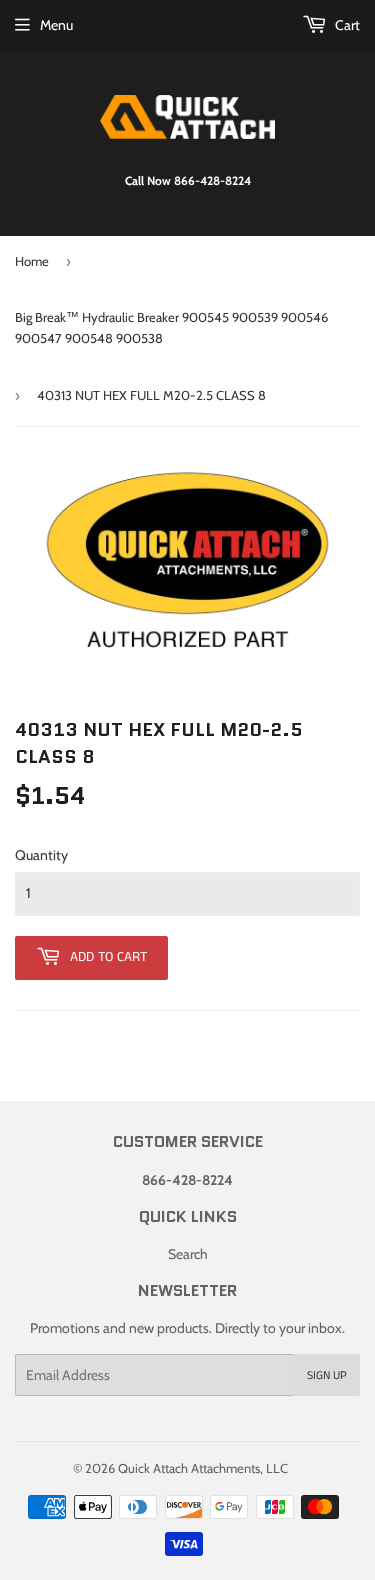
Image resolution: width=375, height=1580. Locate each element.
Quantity (41, 855)
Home (32, 261)
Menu (56, 25)
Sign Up (327, 1375)
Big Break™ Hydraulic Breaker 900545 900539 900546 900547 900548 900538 (171, 327)
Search (188, 1254)
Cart (346, 25)
